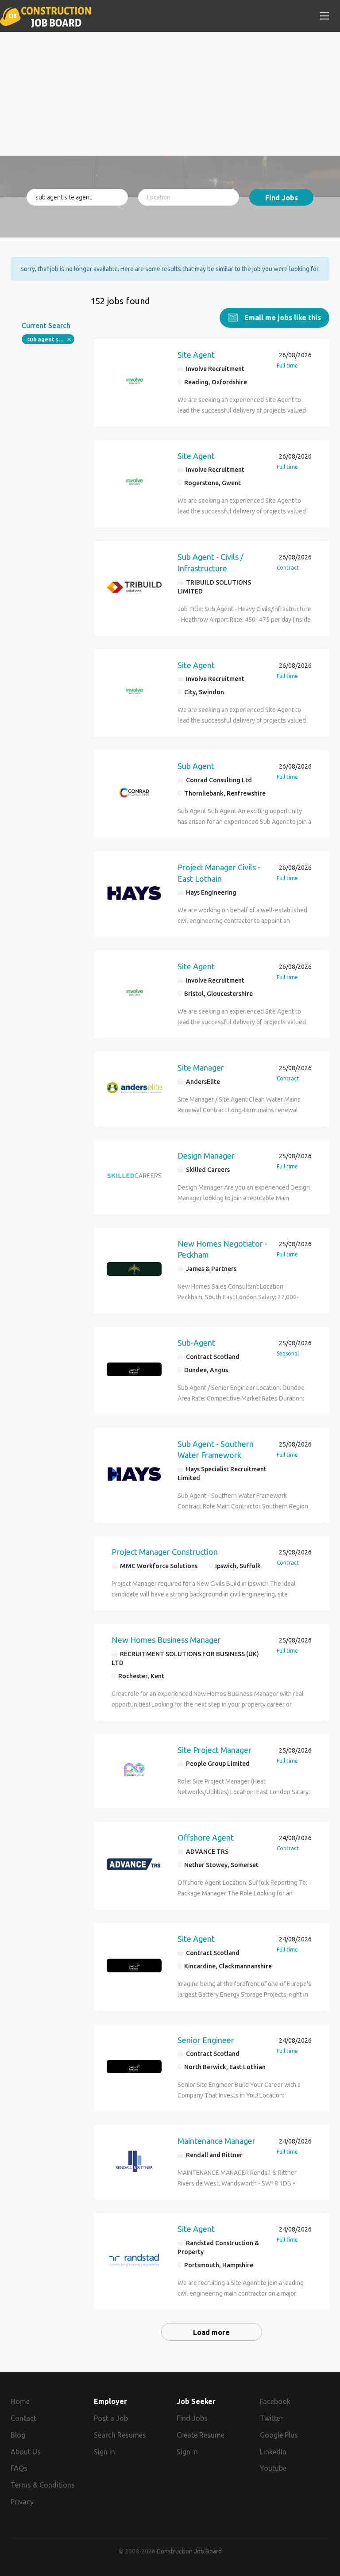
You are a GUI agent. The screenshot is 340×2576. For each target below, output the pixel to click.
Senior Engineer (206, 2040)
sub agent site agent (51, 339)
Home (20, 2401)
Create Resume (201, 2435)
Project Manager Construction (165, 1552)
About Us (26, 2452)
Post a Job (111, 2418)
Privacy (22, 2502)
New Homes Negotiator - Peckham (222, 1249)
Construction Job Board (189, 2551)
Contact (23, 2418)
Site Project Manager (214, 1750)
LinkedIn (273, 2452)
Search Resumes (120, 2435)
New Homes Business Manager (166, 1640)
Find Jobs (282, 198)
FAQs (19, 2468)
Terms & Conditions (43, 2485)
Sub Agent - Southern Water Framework (216, 1450)
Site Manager (201, 1068)
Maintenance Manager (216, 2141)
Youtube (273, 2468)
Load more (211, 2332)
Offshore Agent (206, 1837)
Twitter (271, 2418)
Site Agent (196, 355)
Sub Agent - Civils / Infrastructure (211, 563)
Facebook (275, 2401)
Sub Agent (196, 766)
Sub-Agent (196, 1343)
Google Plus (279, 2435)
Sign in (104, 2452)
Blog (18, 2435)
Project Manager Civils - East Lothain (219, 873)
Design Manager (206, 1156)
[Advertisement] (170, 94)
